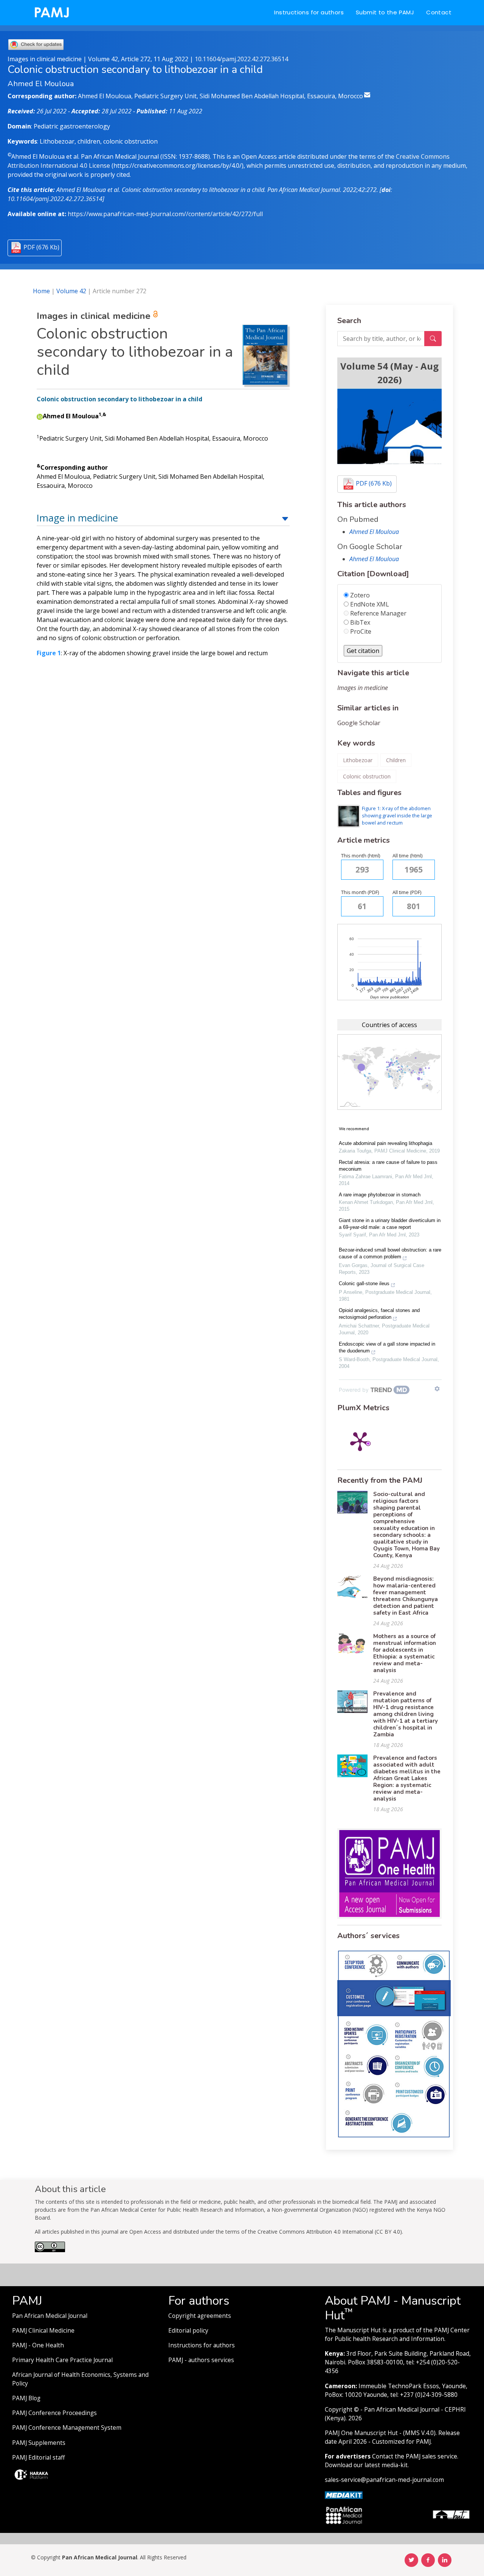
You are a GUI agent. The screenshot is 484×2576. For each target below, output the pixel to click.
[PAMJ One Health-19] (389, 1873)
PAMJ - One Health (38, 2345)
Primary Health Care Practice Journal (62, 2360)
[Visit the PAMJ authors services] (394, 2044)
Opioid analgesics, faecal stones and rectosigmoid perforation (379, 1314)
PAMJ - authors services (201, 2360)
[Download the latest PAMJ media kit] (344, 2495)
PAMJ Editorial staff (38, 2458)
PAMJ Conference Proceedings (54, 2413)
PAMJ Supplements (39, 2443)
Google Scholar (359, 723)
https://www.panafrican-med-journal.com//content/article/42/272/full (165, 214)
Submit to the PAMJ (385, 12)
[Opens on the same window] (50, 2250)
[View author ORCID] (40, 416)
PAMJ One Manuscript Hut (361, 2433)
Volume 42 (71, 291)
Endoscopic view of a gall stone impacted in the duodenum (387, 1347)
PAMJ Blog (26, 2398)
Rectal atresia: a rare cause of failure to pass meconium (388, 1166)
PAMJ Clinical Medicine (43, 2331)
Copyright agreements (200, 2316)
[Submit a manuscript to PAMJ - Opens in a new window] (389, 426)
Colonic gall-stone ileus (364, 1283)
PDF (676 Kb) (41, 247)
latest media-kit (386, 2465)
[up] (285, 518)
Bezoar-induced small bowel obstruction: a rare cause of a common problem (390, 1253)
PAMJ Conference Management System (67, 2428)
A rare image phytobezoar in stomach (380, 1195)
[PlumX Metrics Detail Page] (360, 1441)
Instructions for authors (309, 12)
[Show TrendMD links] (437, 1389)
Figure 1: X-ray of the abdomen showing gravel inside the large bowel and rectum (397, 815)
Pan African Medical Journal (50, 2316)
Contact (439, 12)
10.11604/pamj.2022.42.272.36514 (241, 59)
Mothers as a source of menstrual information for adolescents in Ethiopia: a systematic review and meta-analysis (405, 1653)
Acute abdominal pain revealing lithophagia (385, 1143)
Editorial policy (188, 2331)
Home (41, 291)
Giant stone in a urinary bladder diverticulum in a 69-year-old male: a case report (390, 1224)
